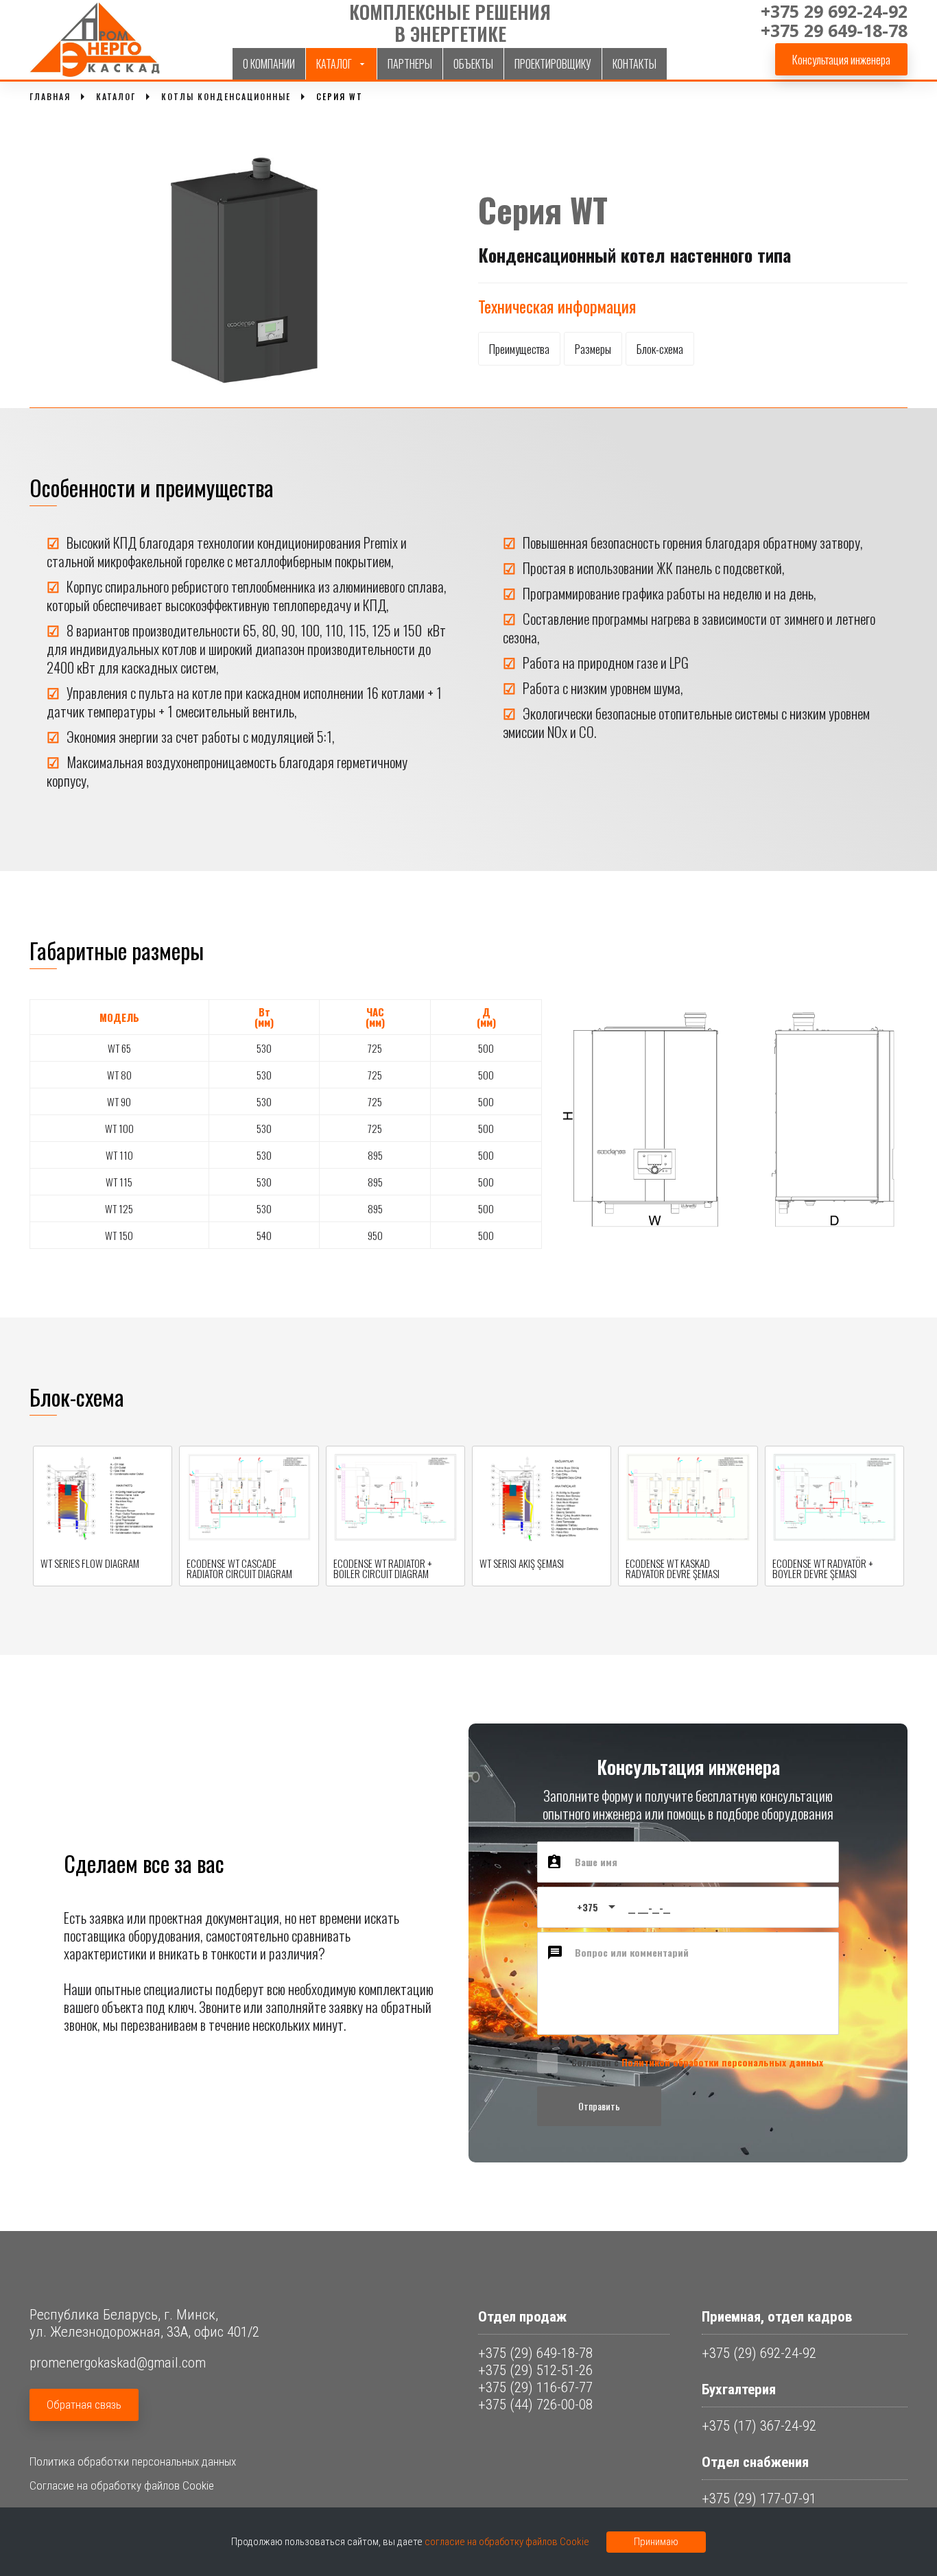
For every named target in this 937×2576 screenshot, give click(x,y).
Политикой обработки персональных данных (722, 2062)
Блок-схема (660, 349)
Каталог (334, 64)
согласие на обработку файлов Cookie (507, 2542)
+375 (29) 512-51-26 (535, 2370)
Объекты (473, 64)
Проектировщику (553, 64)
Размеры (593, 349)
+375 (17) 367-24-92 (759, 2426)
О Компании (269, 64)
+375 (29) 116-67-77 (535, 2387)
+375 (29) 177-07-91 (759, 2499)
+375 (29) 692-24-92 (759, 2353)
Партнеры (410, 64)
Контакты (634, 64)
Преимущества (519, 349)
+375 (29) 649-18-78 (535, 2353)
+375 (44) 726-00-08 (535, 2405)
